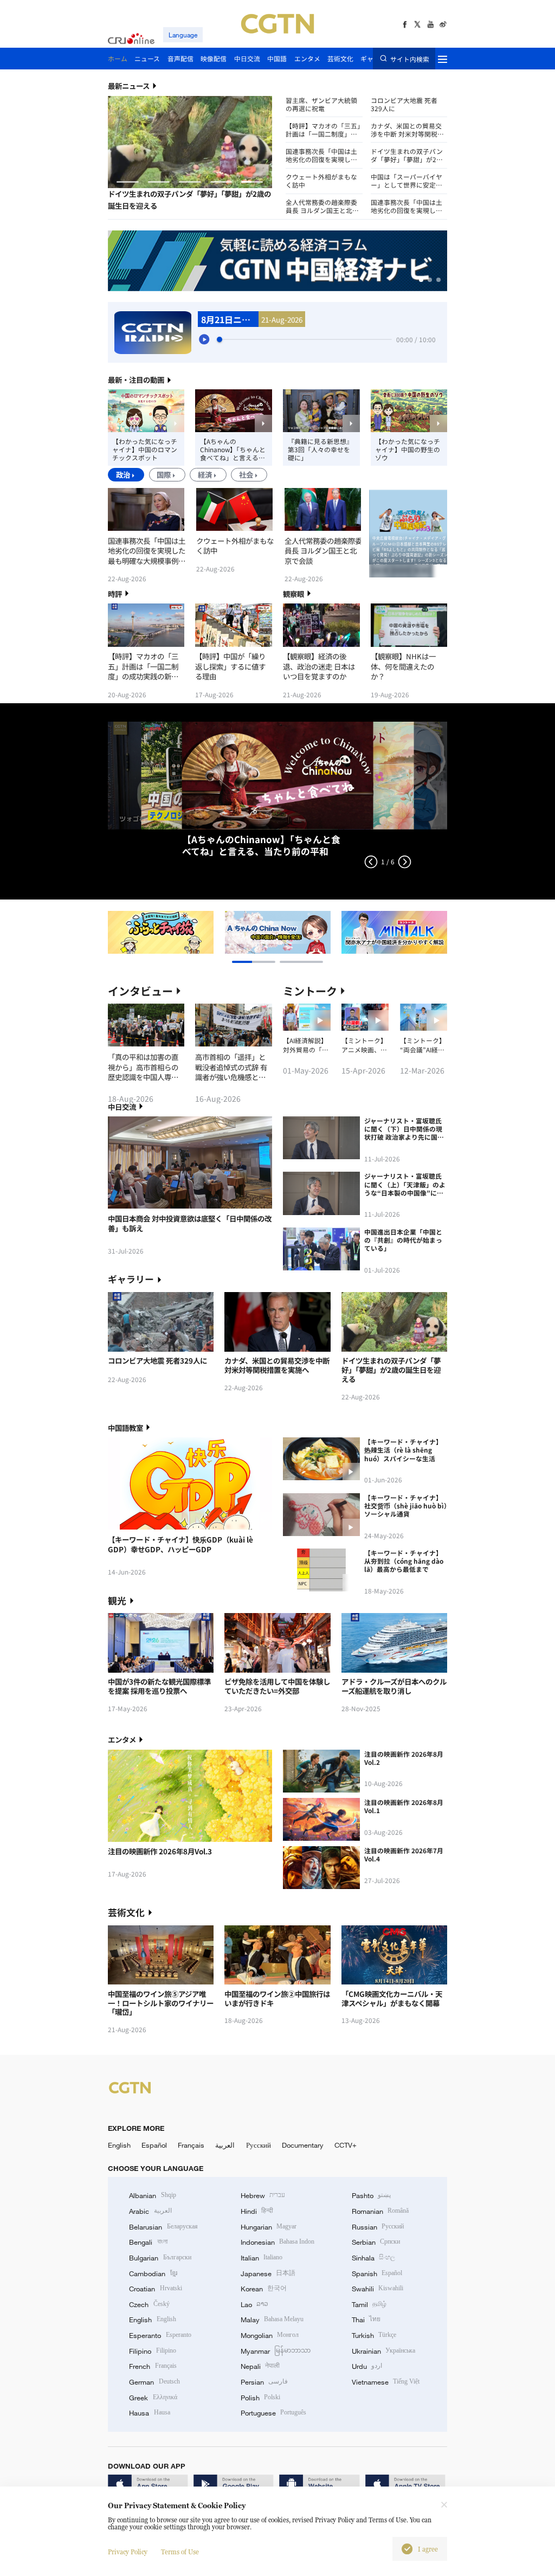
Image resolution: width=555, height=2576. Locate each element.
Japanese (268, 2273)
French (153, 2366)
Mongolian (270, 2335)
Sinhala (373, 2258)
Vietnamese (386, 2382)
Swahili (377, 2289)
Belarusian (163, 2227)
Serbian (376, 2242)
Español (154, 2145)
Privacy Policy (128, 2552)
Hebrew (263, 2195)
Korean (264, 2289)
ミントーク (310, 991)
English (119, 2145)
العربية (225, 2145)
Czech (149, 2304)
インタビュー (140, 991)
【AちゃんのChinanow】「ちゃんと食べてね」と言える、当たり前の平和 (233, 449)
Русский (259, 2145)
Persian (264, 2382)
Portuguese (273, 2413)
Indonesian (278, 2242)
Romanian (380, 2211)
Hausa (149, 2413)
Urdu (367, 2366)
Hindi (257, 2211)
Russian (378, 2227)
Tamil (369, 2304)
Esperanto (160, 2335)
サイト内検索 (409, 59)
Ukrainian (383, 2351)
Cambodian (153, 2273)
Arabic (150, 2211)
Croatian (155, 2289)
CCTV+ (346, 2145)
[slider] (220, 339)
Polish (260, 2398)
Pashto (371, 2195)
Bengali (148, 2242)
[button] (127, 182)
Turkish (374, 2335)
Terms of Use (180, 2552)
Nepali (260, 2366)
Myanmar (276, 2351)
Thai (366, 2320)
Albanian (152, 2195)
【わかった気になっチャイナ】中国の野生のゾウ (408, 449)
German (154, 2382)
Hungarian (269, 2227)
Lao (254, 2304)
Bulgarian (160, 2258)
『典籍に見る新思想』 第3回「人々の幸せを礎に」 (320, 449)
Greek (153, 2398)
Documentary (303, 2145)
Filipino (152, 2351)
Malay (272, 2320)
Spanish (377, 2273)
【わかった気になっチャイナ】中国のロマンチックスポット (145, 449)
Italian (262, 2258)
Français (191, 2145)
